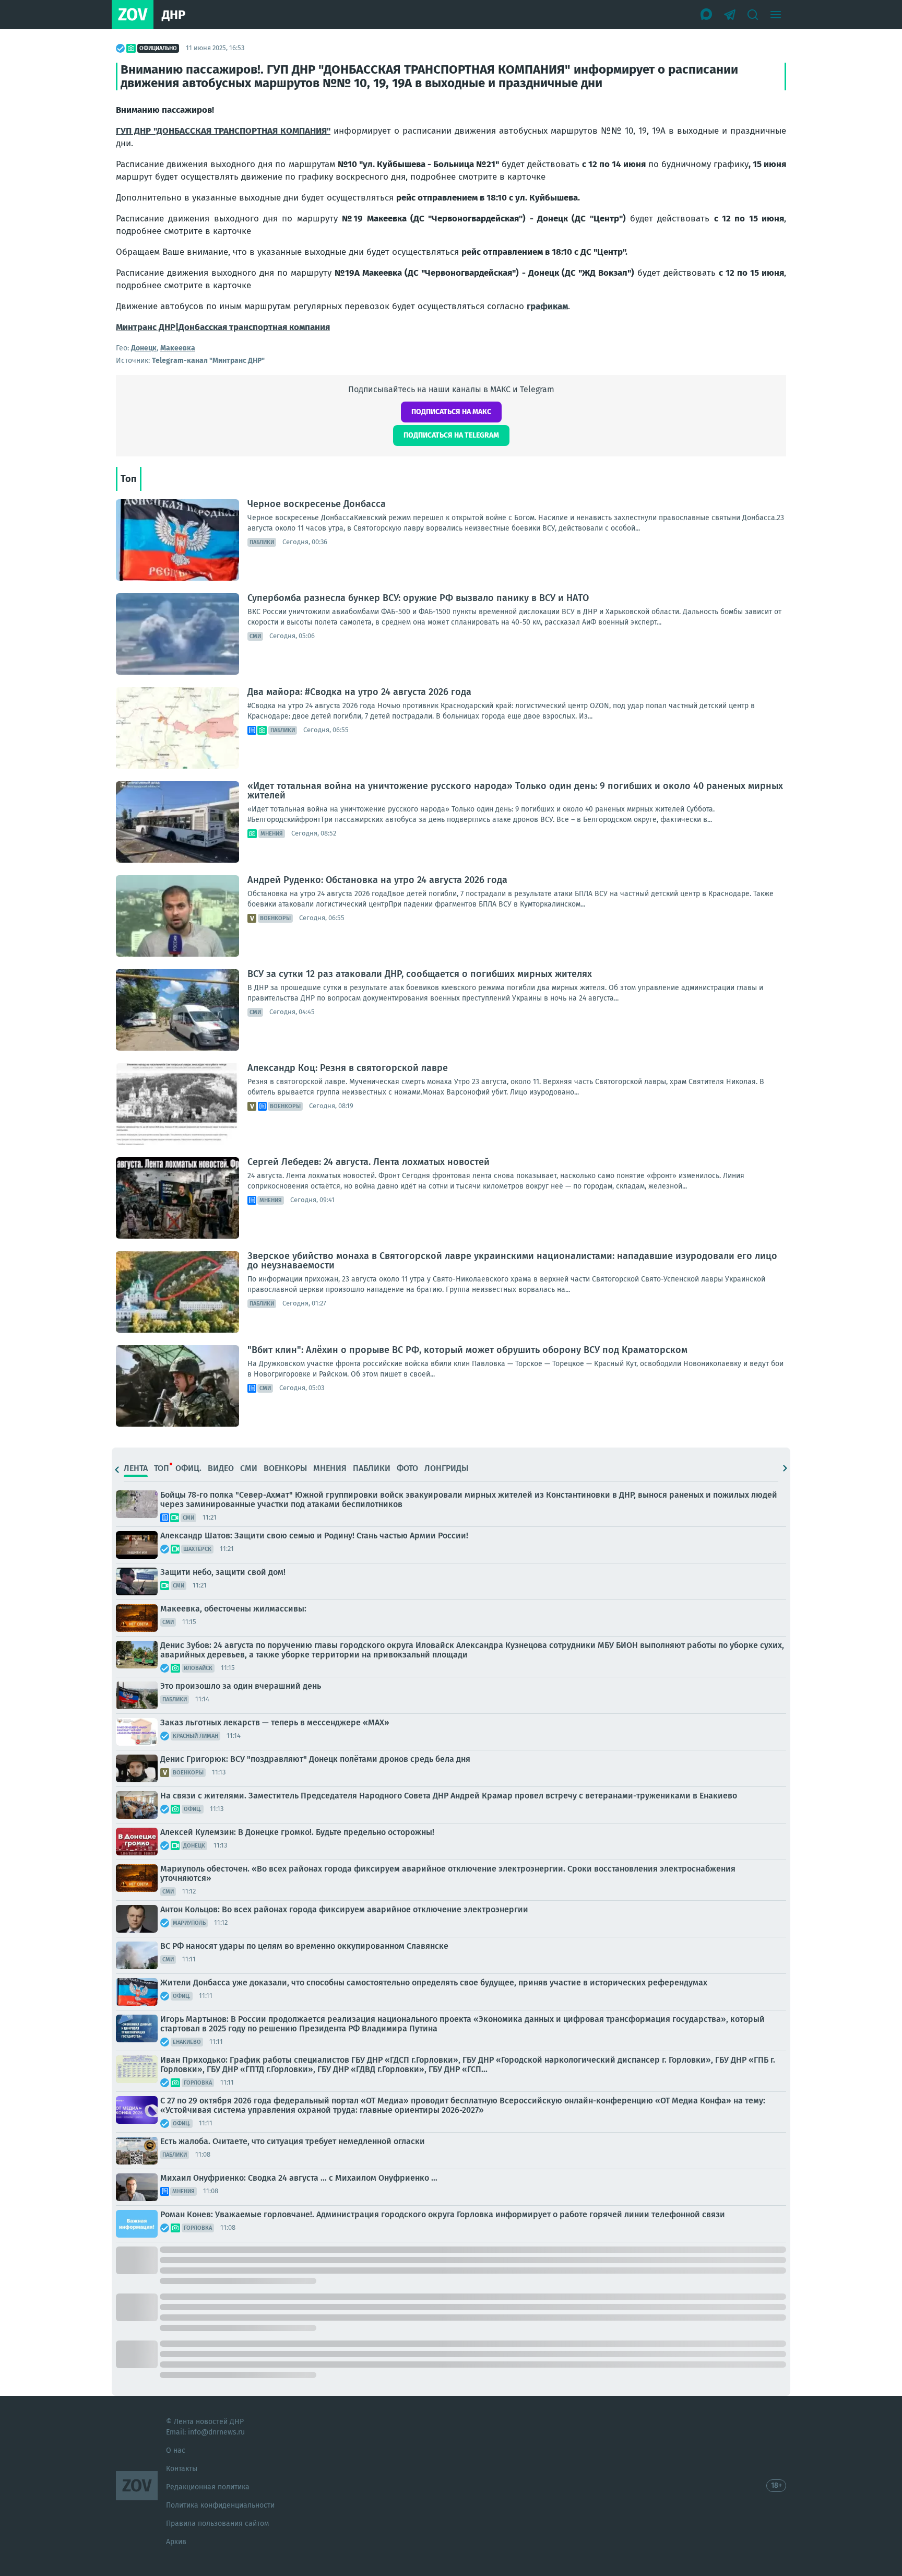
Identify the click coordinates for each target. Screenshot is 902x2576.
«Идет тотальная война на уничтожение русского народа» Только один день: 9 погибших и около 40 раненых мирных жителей (515, 791)
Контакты (182, 2469)
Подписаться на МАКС (451, 412)
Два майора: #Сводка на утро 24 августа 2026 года (359, 692)
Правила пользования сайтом (217, 2524)
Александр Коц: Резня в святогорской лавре (348, 1068)
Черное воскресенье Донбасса (317, 504)
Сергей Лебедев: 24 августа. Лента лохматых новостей (369, 1162)
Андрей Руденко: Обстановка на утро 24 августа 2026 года (377, 880)
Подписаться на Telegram (451, 435)
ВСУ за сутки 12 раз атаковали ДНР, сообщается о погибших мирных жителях (420, 974)
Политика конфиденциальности (220, 2505)
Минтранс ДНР (146, 327)
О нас (176, 2450)
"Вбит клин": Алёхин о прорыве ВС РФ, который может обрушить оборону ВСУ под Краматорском (467, 1350)
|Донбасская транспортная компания (253, 327)
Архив (176, 2542)
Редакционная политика (208, 2487)
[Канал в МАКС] (707, 15)
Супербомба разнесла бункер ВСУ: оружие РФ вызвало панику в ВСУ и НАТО (418, 598)
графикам (547, 306)
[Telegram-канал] (730, 15)
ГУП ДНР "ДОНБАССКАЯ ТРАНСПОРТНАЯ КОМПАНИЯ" (223, 131)
